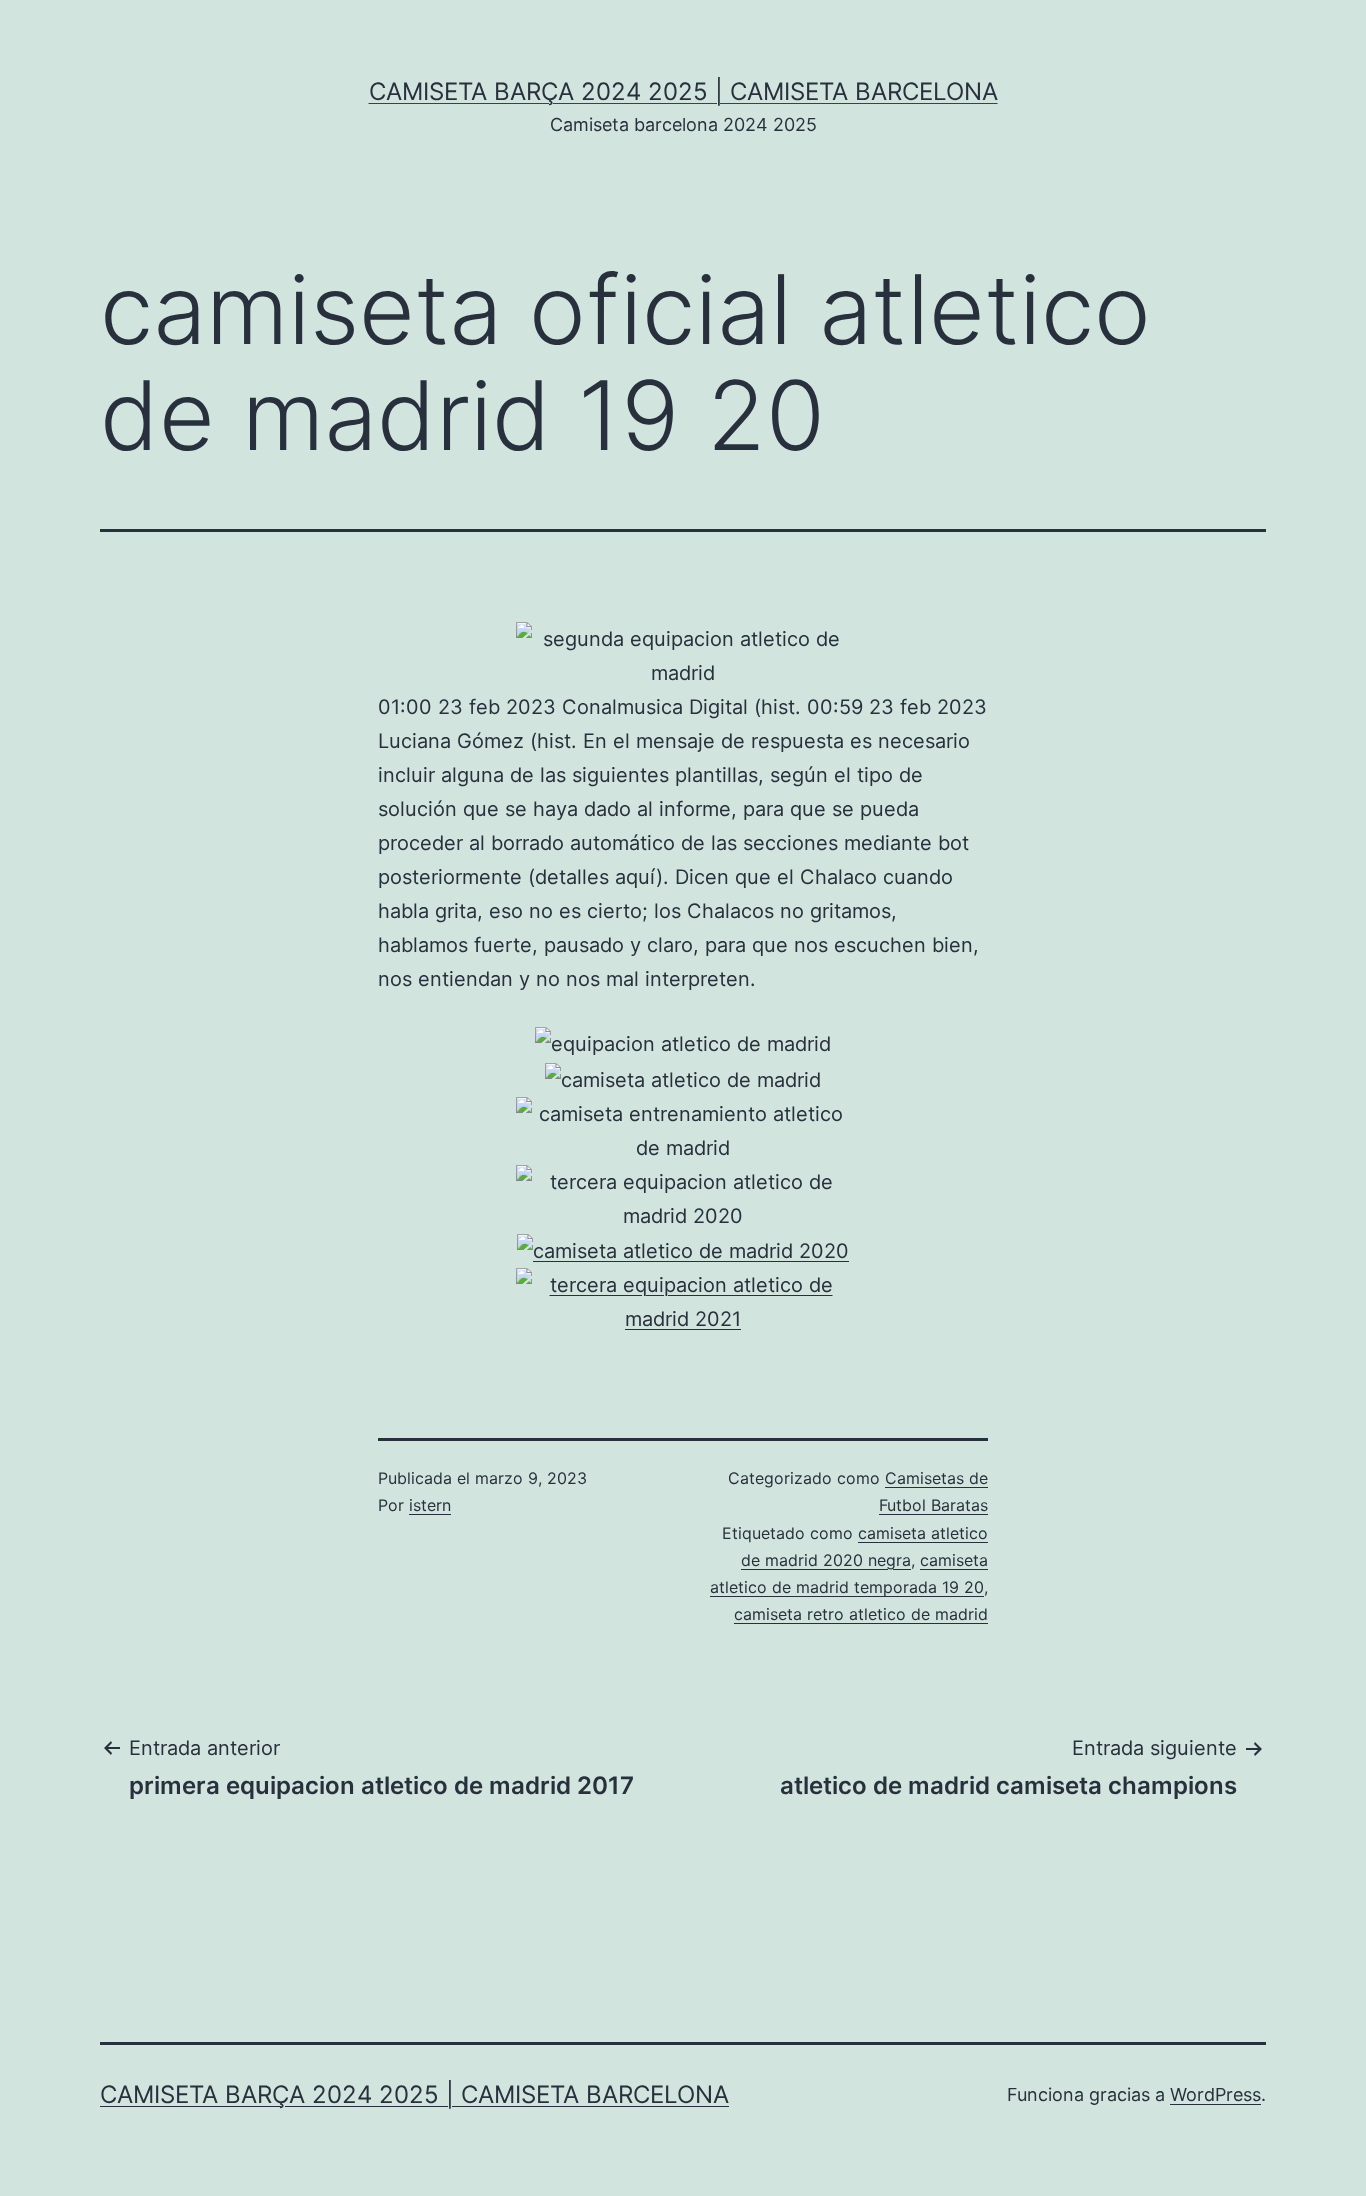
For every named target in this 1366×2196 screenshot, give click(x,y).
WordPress (1215, 2094)
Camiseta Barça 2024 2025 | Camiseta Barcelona (683, 91)
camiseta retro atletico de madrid (861, 1614)
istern (430, 1505)
